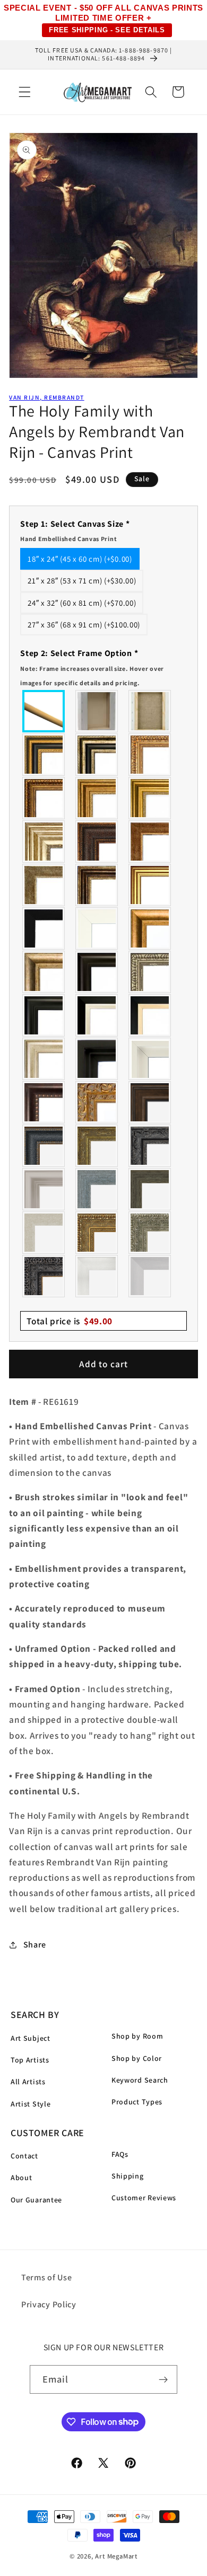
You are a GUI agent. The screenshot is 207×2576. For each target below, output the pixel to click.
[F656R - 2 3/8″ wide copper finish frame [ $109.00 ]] (44, 798)
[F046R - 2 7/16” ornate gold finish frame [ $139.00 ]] (97, 1146)
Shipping (128, 2176)
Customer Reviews (144, 2198)
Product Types (137, 2102)
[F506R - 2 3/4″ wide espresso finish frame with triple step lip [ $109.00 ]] (97, 972)
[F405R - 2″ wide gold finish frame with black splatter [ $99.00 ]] (150, 885)
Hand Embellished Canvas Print (68, 539)
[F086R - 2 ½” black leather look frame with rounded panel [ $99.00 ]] (44, 1146)
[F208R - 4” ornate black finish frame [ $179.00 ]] (44, 1276)
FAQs (120, 2154)
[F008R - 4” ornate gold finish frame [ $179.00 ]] (97, 1233)
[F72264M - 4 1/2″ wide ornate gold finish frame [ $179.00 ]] (97, 1102)
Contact (24, 2156)
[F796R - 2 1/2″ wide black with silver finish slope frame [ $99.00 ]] (97, 1015)
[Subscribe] (164, 2379)
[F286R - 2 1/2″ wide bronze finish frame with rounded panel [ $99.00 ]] (97, 885)
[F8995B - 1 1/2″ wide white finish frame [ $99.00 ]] (97, 928)
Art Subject (31, 2038)
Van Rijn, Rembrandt (46, 397)
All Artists (28, 2082)
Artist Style (31, 2104)
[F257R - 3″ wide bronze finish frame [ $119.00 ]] (97, 798)
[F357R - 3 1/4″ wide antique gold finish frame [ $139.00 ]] (150, 928)
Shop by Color (137, 2058)
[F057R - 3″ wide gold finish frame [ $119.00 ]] (150, 798)
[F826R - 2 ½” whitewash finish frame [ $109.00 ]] (44, 1233)
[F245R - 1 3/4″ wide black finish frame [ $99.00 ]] (44, 928)
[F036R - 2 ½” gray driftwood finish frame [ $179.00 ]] (97, 1189)
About (21, 2177)
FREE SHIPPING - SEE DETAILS (107, 30)
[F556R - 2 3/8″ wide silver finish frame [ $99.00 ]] (150, 972)
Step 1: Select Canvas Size (75, 530)
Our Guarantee (36, 2200)
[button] (25, 92)
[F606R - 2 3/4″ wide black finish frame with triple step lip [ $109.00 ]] (44, 1015)
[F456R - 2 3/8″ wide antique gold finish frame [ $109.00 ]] (150, 755)
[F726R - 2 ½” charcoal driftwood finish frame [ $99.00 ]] (150, 1189)
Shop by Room (137, 2036)
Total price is (70, 1321)
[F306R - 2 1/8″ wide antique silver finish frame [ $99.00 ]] (44, 885)
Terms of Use (46, 2277)
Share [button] (35, 1945)
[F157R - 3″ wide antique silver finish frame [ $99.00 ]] (44, 842)
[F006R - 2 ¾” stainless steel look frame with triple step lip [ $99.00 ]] (44, 1189)
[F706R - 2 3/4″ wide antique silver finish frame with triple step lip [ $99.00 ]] (44, 1059)
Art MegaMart (116, 2556)
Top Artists (30, 2060)
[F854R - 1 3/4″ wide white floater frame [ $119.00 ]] (150, 1059)
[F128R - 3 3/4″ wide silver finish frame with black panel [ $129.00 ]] (97, 755)
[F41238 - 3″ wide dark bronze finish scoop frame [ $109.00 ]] (44, 1102)
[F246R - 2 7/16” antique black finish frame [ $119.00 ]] (150, 1146)
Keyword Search (140, 2080)
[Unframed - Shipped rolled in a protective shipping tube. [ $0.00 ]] (44, 711)
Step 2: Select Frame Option (92, 667)
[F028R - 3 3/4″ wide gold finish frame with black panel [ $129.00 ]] (44, 755)
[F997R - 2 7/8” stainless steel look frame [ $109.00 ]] (97, 1276)
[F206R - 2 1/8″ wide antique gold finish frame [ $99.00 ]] (150, 842)
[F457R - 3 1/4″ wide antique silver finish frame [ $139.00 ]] (44, 972)
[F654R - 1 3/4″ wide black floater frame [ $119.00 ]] (97, 1059)
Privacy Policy (49, 2304)
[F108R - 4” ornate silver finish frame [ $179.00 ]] (150, 1233)
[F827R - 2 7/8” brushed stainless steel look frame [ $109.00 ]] (150, 1276)
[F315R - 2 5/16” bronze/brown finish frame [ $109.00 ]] (150, 1102)
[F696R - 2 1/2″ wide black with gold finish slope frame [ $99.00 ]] (150, 1015)
